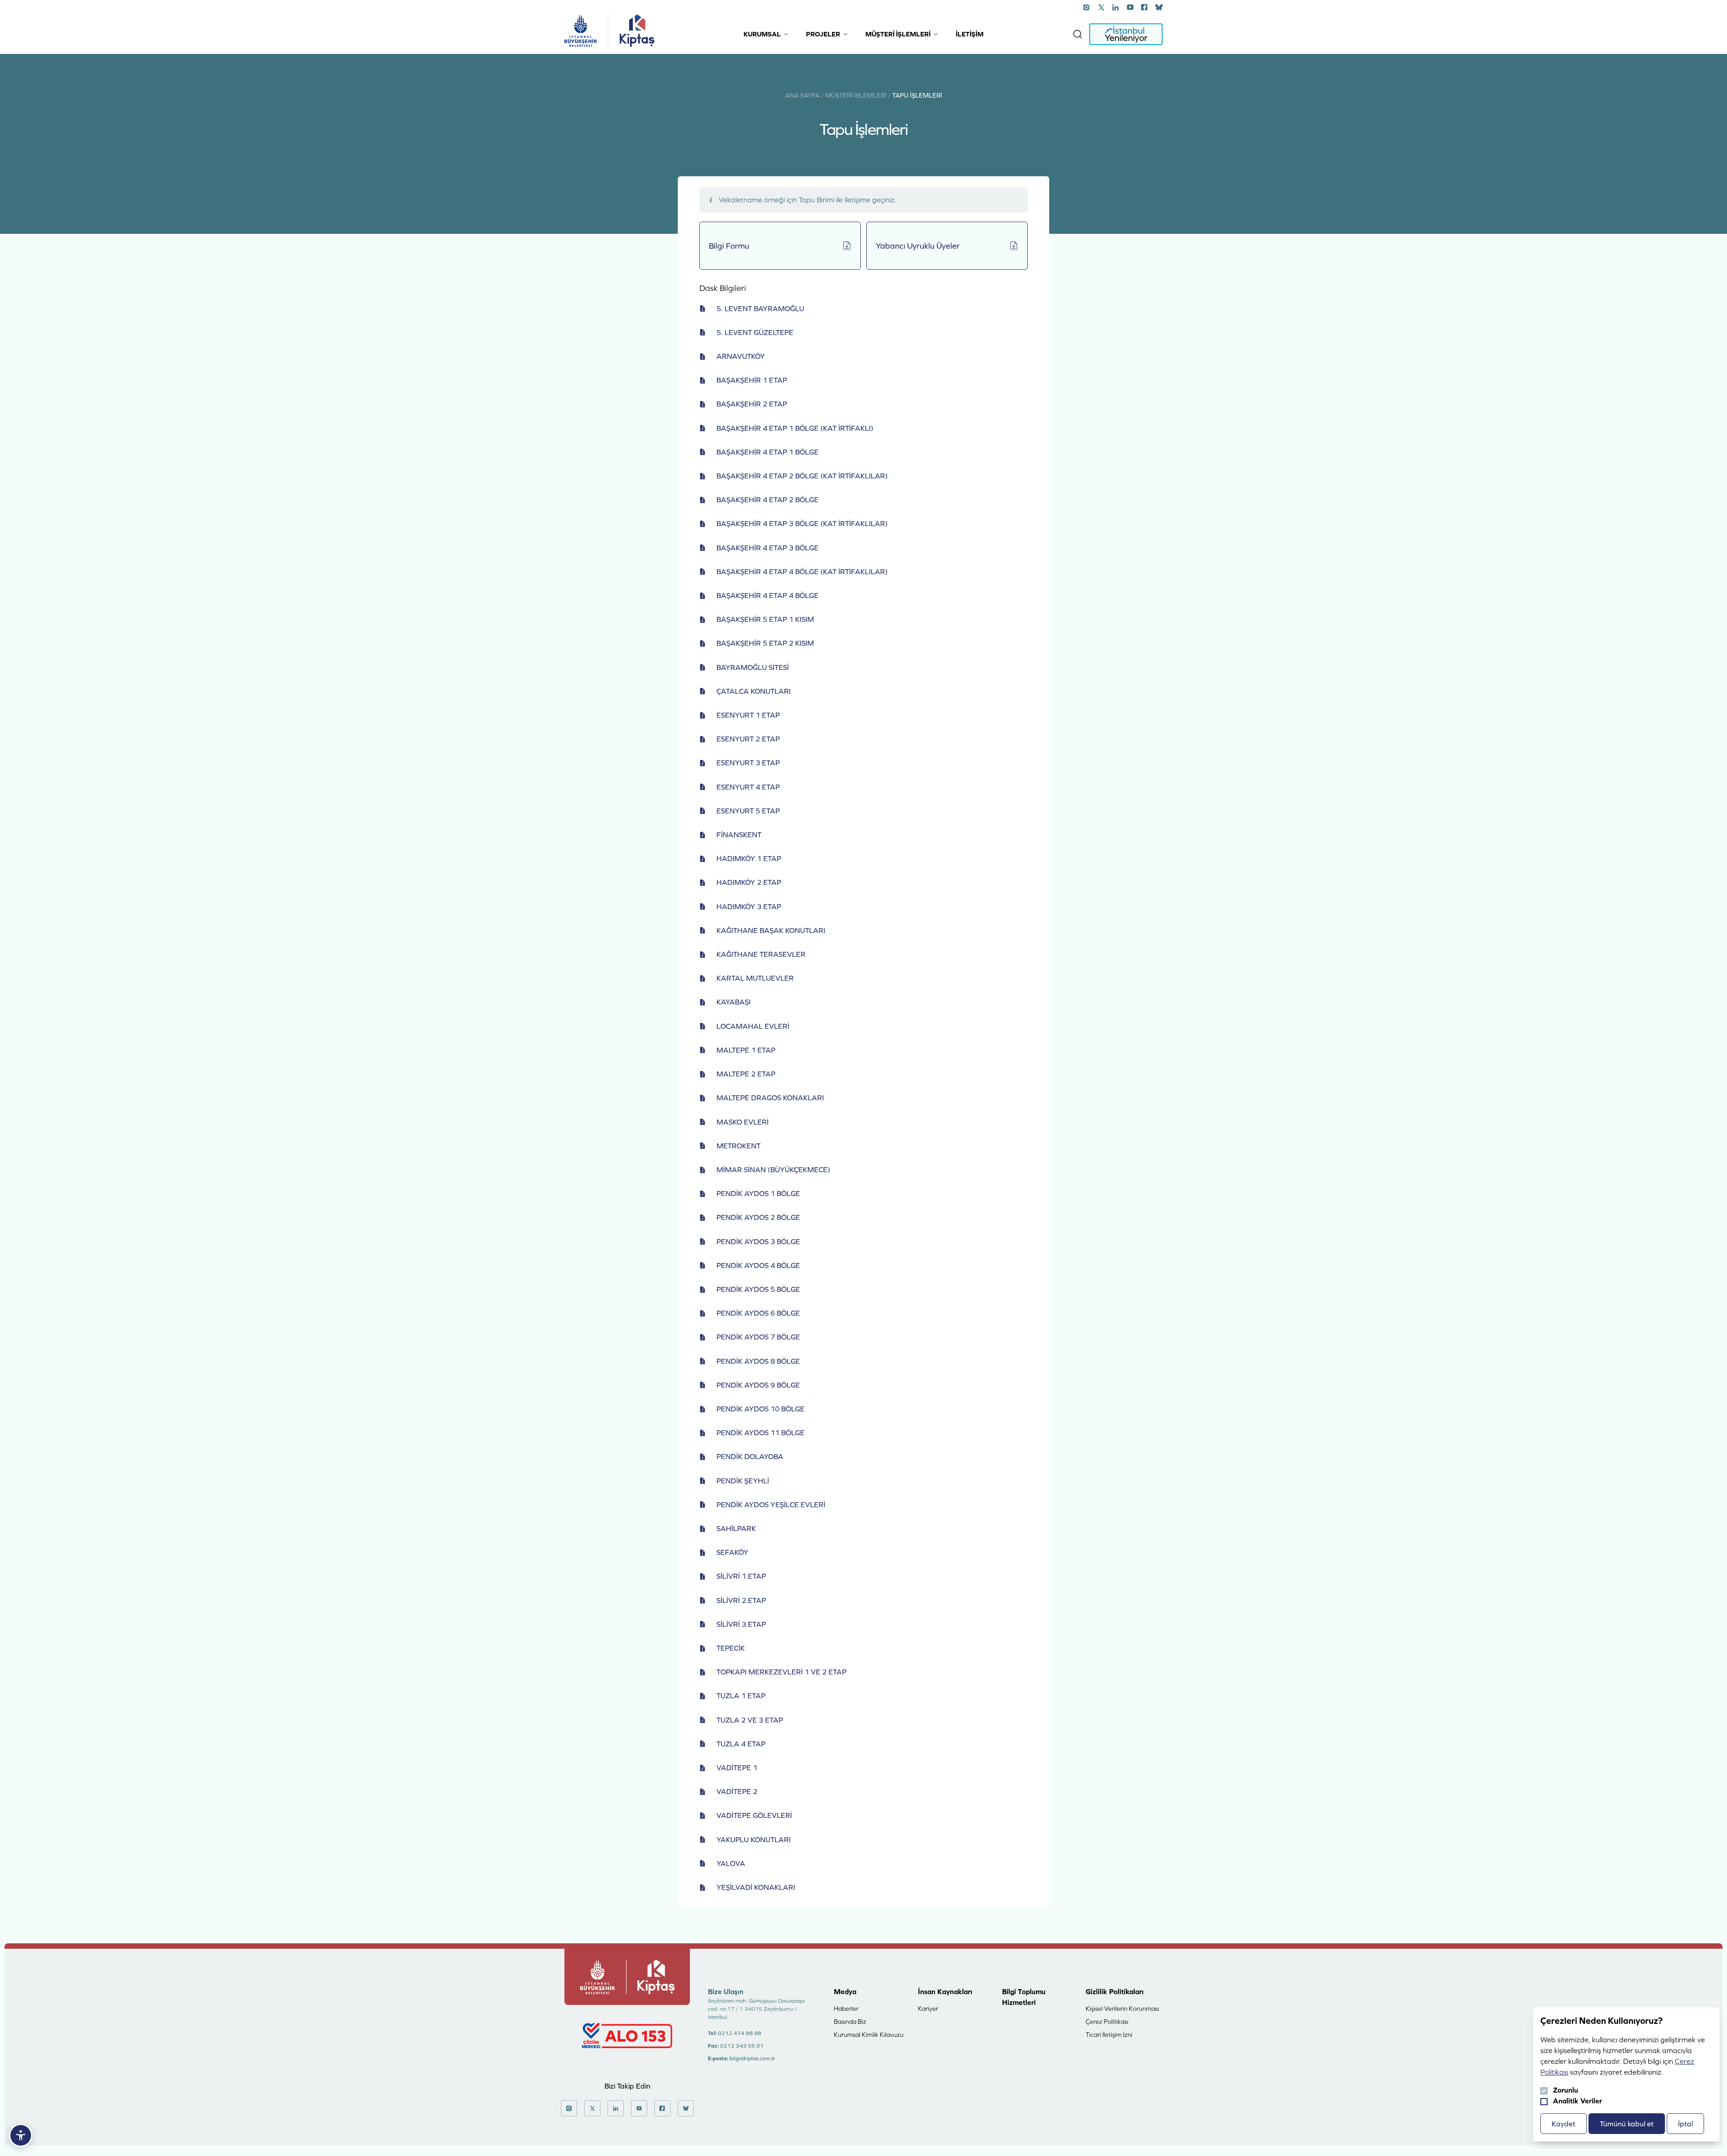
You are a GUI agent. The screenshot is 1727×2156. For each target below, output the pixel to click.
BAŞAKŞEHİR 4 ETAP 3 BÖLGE (767, 548)
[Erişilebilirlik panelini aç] (21, 2135)
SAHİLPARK (736, 1528)
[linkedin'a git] (1116, 7)
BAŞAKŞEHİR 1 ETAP (752, 380)
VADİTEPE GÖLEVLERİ (754, 1815)
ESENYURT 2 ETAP (748, 739)
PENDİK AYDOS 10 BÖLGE (761, 1409)
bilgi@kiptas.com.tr (752, 2058)
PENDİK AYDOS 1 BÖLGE (758, 1193)
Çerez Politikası (1107, 2022)
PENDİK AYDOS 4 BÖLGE (758, 1265)
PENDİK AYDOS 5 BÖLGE (758, 1289)
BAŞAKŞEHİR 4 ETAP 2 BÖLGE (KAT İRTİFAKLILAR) (802, 476)
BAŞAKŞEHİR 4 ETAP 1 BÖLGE (767, 452)
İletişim (970, 34)
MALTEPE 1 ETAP (746, 1050)
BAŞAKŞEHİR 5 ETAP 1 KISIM (765, 619)
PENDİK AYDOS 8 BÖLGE (758, 1361)
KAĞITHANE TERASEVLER (761, 954)
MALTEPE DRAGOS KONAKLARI (770, 1098)
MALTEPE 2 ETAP (746, 1074)
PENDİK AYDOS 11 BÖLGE (761, 1433)
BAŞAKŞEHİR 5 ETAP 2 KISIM (765, 643)
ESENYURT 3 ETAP (748, 763)
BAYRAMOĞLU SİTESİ (753, 667)
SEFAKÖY (732, 1552)
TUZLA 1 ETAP (741, 1696)
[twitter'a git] (1101, 7)
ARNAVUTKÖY (741, 356)
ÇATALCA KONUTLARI (754, 691)
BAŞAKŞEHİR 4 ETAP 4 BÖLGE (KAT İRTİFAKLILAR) (802, 571)
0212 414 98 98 (740, 2033)
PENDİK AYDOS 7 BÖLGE (758, 1337)
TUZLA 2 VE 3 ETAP (750, 1720)
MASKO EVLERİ (743, 1122)
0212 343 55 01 (742, 2046)
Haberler (846, 2009)
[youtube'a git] (1130, 7)
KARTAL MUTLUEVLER (755, 978)
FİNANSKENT (739, 835)
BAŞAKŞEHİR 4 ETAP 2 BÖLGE (767, 500)
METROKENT (738, 1146)
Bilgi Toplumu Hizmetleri (1024, 1997)
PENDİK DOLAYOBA (750, 1456)
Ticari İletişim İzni (1109, 2035)
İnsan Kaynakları (945, 1991)
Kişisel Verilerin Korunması (1122, 2009)
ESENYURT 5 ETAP (748, 811)
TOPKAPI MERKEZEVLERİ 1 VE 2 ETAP (781, 1672)
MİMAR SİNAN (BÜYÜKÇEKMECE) (773, 1170)
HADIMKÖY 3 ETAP (749, 906)
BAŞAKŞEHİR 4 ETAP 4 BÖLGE (767, 595)
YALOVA (731, 1863)
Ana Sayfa (802, 95)
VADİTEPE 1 (737, 1768)
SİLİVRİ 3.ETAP (741, 1624)
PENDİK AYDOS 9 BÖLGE (758, 1385)
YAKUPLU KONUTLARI (754, 1839)
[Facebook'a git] (1145, 7)
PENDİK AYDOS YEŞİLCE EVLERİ (771, 1504)
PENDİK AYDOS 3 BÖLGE (758, 1241)
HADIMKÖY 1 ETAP (749, 858)
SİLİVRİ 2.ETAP (741, 1600)
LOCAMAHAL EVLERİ (753, 1026)
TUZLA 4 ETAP (741, 1744)
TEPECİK (731, 1648)
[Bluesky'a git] (1159, 7)
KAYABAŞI (734, 1002)
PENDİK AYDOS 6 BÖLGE (758, 1313)
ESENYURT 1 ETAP (748, 715)
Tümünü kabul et (1627, 2124)
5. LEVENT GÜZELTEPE (755, 332)
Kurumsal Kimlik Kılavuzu (869, 2035)
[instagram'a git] (1087, 7)
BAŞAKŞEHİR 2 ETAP (752, 404)
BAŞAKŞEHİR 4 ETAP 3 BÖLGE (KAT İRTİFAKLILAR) (802, 523)
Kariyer (928, 2009)
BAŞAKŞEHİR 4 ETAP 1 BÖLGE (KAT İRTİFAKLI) (795, 428)
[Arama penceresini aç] (1078, 34)
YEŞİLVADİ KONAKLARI (756, 1887)
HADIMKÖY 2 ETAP (749, 882)
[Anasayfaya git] (581, 31)
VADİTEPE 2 (737, 1791)
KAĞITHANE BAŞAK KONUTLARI (771, 930)
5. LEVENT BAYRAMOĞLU (760, 308)
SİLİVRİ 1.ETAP (741, 1576)
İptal (1685, 2124)
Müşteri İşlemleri (856, 95)
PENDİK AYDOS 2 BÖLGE (758, 1217)
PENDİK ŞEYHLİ (743, 1481)
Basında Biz (850, 2022)
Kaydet (1564, 2124)
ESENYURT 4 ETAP (748, 787)
